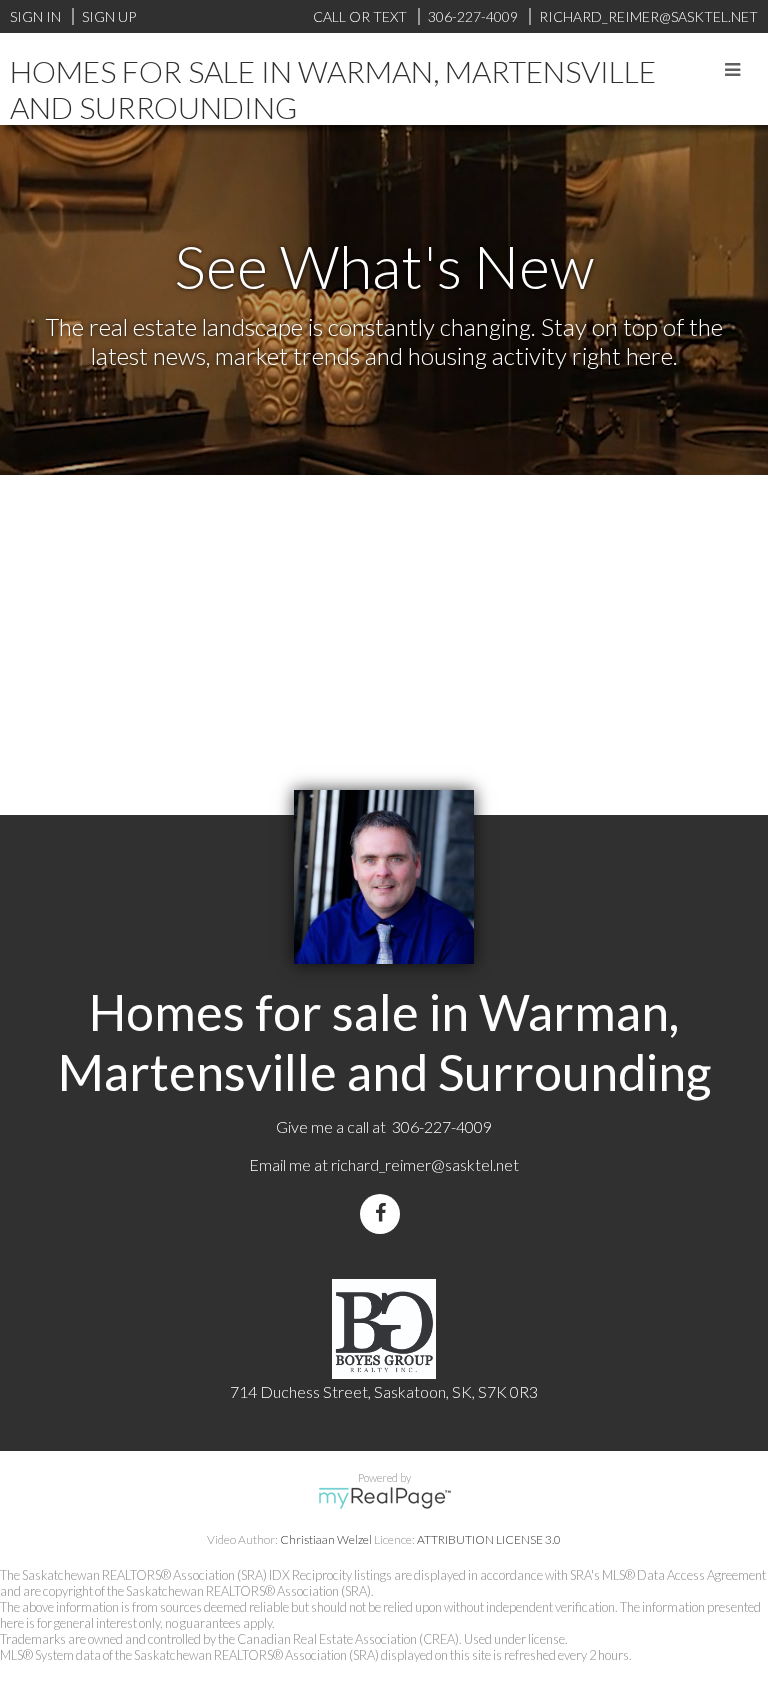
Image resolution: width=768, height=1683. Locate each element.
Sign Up (109, 16)
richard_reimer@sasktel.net (425, 1164)
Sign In (35, 16)
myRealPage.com (384, 1498)
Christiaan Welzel (326, 1539)
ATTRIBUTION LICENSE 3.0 (489, 1539)
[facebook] (384, 1213)
